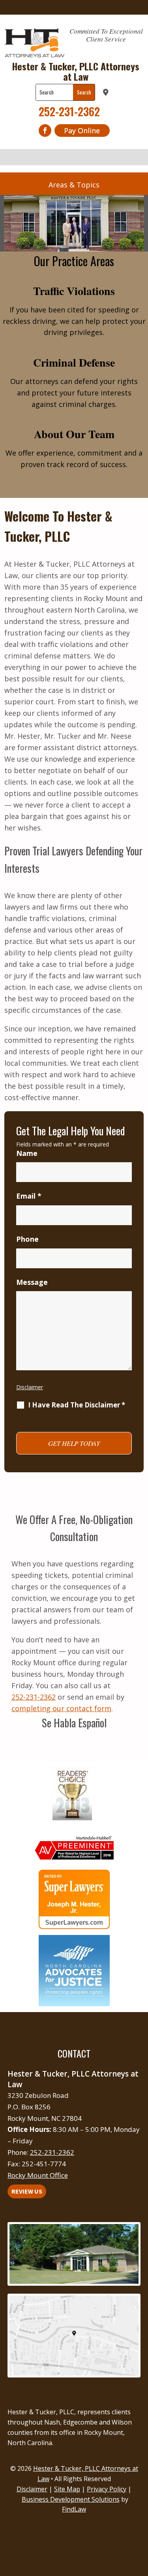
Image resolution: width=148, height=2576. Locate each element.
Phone (27, 1239)
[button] (74, 184)
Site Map (67, 2489)
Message (32, 1282)
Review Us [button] (27, 2191)
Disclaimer (30, 1387)
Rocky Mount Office (38, 2175)
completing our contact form (61, 1708)
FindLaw (74, 2509)
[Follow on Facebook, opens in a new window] (45, 131)
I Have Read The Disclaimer (77, 1405)
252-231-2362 (69, 111)
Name (27, 1153)
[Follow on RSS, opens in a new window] (82, 131)
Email (29, 1196)
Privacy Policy (107, 2489)
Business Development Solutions (71, 2499)
